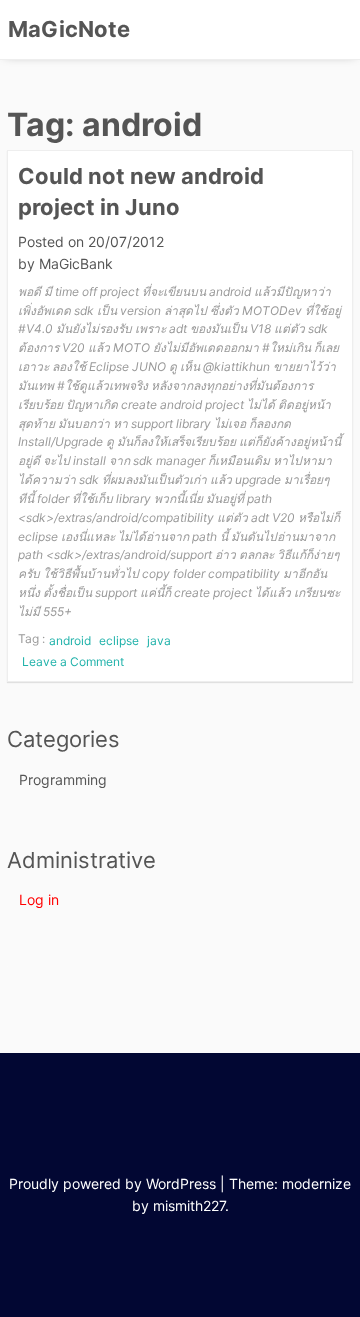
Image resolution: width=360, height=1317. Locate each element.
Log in (39, 899)
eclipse (119, 640)
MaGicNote (69, 29)
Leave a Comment (75, 662)
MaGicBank (76, 263)
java (159, 640)
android (70, 640)
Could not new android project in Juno (141, 191)
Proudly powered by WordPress (112, 1183)
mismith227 (189, 1205)
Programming (63, 779)
